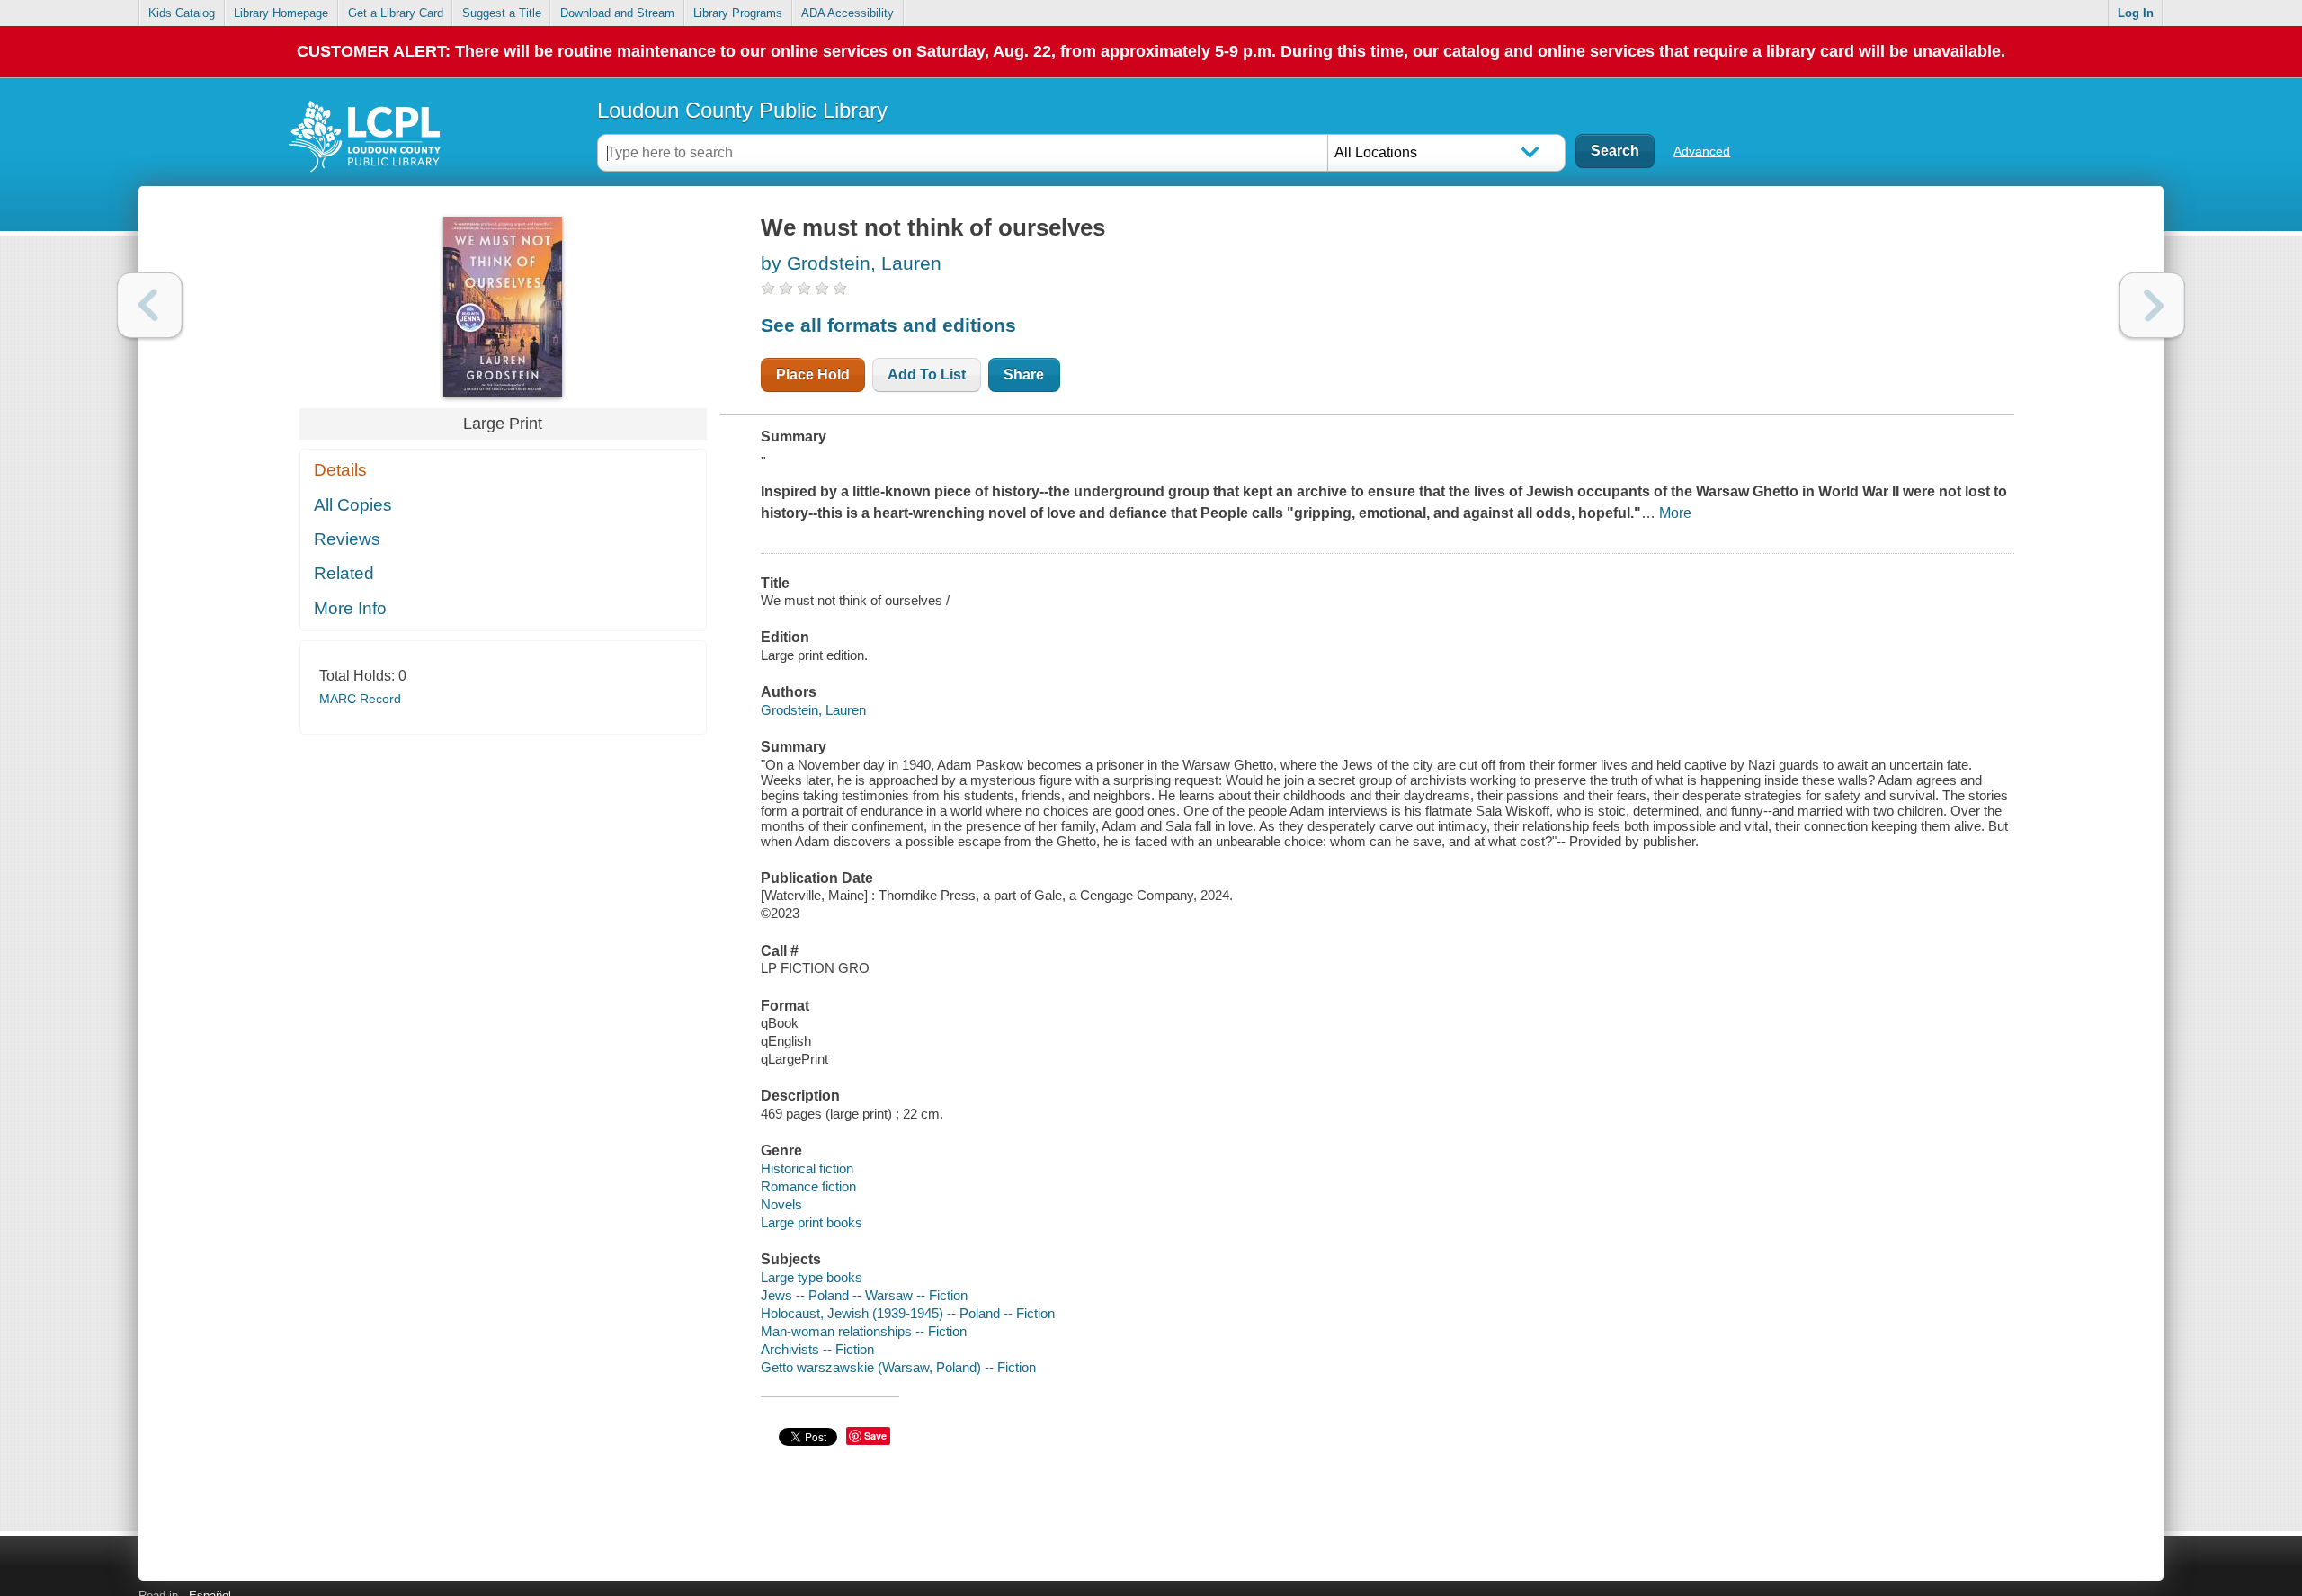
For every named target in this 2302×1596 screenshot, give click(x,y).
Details (340, 470)
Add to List (927, 374)
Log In (2136, 13)
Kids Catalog (182, 13)
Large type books (812, 1277)
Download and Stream (617, 13)
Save (875, 1436)
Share (1024, 374)
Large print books (812, 1222)
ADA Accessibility (848, 13)
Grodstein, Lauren (813, 710)
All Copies (353, 505)
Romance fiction (808, 1186)
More (1675, 513)
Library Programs (738, 13)
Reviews (347, 539)
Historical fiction (807, 1168)
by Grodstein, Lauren (851, 263)
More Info (350, 608)
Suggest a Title (502, 13)
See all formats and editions (888, 325)
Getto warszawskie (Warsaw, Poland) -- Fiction (898, 1367)
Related (344, 573)
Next (2152, 305)
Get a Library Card (396, 13)
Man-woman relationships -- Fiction (864, 1331)
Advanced (1702, 151)
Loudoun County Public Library (742, 110)
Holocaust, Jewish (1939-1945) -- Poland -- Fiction (908, 1313)
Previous (150, 305)
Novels (781, 1204)
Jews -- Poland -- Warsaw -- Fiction (864, 1295)
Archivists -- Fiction (817, 1349)
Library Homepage (281, 13)
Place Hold (813, 374)
